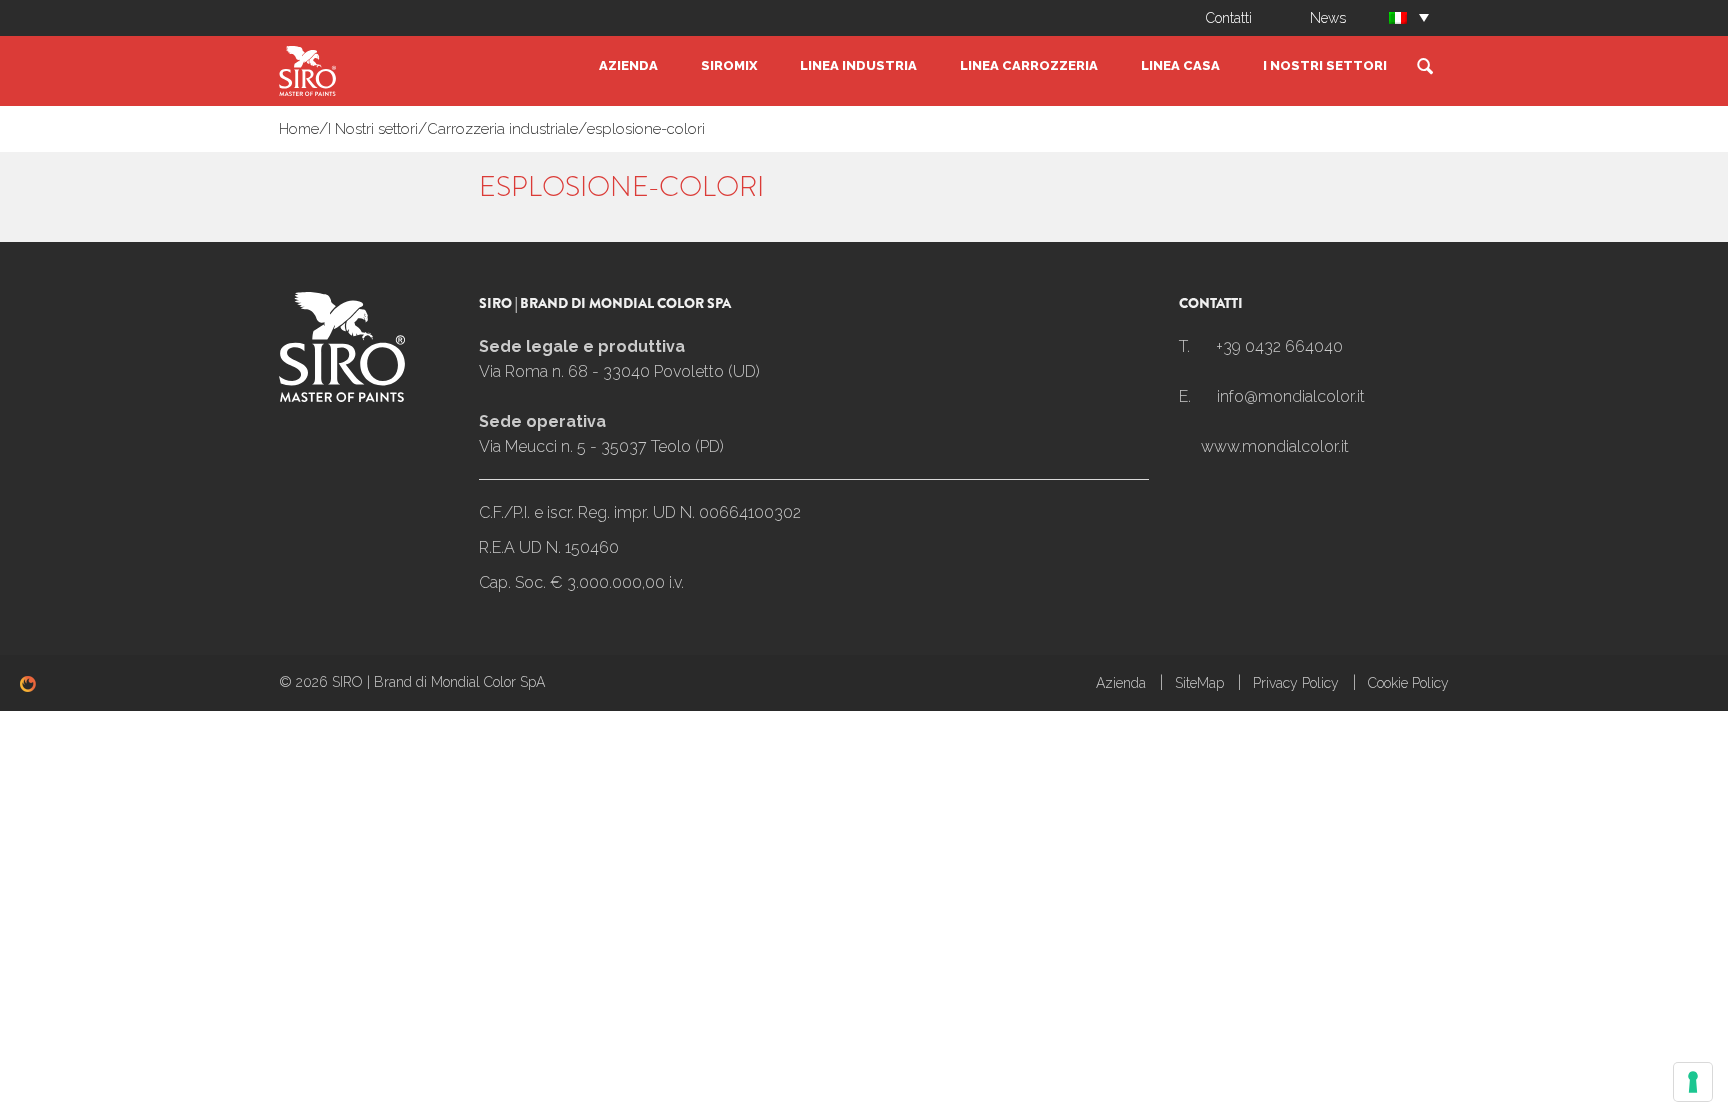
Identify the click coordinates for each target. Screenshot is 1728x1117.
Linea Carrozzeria (1029, 65)
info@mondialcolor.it (1291, 396)
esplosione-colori (646, 129)
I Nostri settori (1325, 65)
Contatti (1229, 18)
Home (299, 129)
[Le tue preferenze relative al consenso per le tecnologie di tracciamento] (1693, 1082)
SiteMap (1199, 683)
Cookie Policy (1408, 683)
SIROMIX (729, 65)
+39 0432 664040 (1279, 346)
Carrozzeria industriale (502, 129)
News (1328, 18)
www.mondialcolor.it (1275, 446)
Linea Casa (1180, 65)
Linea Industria (858, 65)
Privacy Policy (1296, 683)
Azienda (628, 65)
